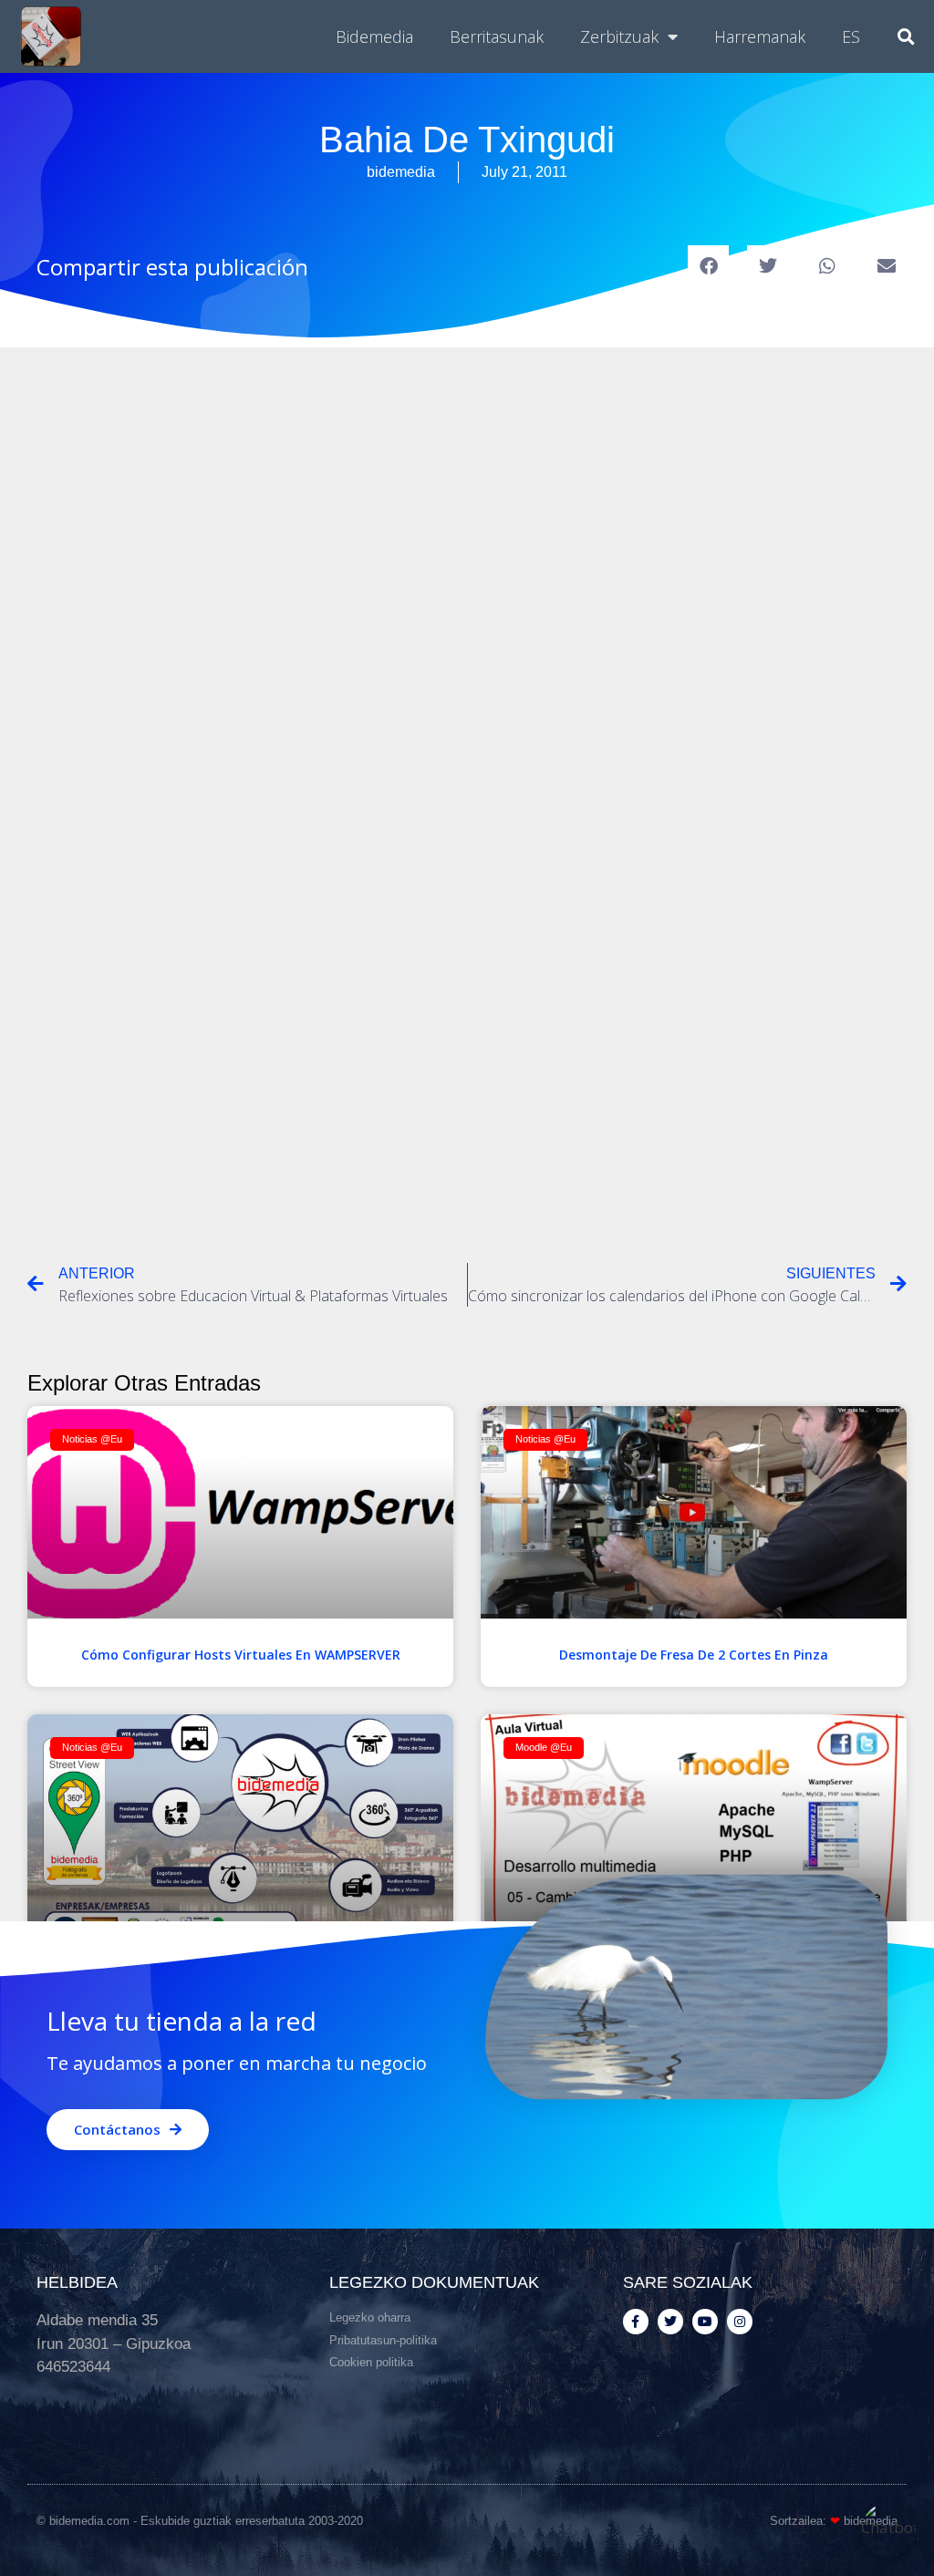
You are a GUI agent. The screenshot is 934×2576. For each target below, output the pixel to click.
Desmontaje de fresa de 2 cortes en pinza (694, 1655)
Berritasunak (497, 36)
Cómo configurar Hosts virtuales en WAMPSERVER (241, 1655)
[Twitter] (670, 2322)
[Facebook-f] (636, 2322)
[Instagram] (740, 2322)
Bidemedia (374, 36)
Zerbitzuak (619, 36)
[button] (906, 37)
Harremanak (760, 36)
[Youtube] (705, 2322)
